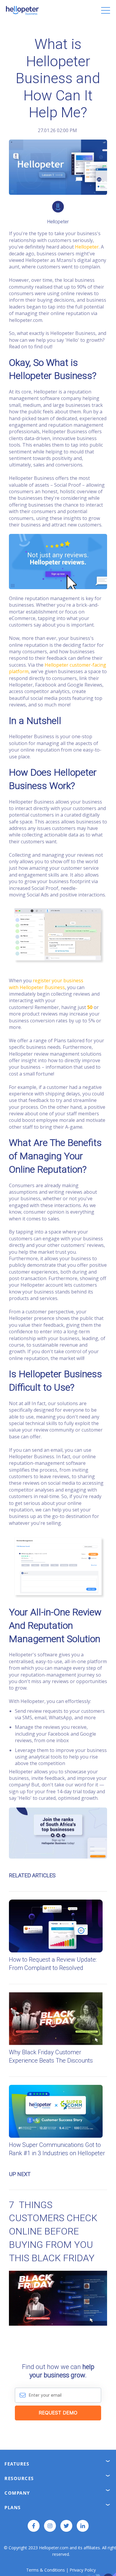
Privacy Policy (83, 2570)
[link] (58, 144)
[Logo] (22, 10)
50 (90, 1007)
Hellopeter (87, 247)
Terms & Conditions (46, 2570)
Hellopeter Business (42, 987)
